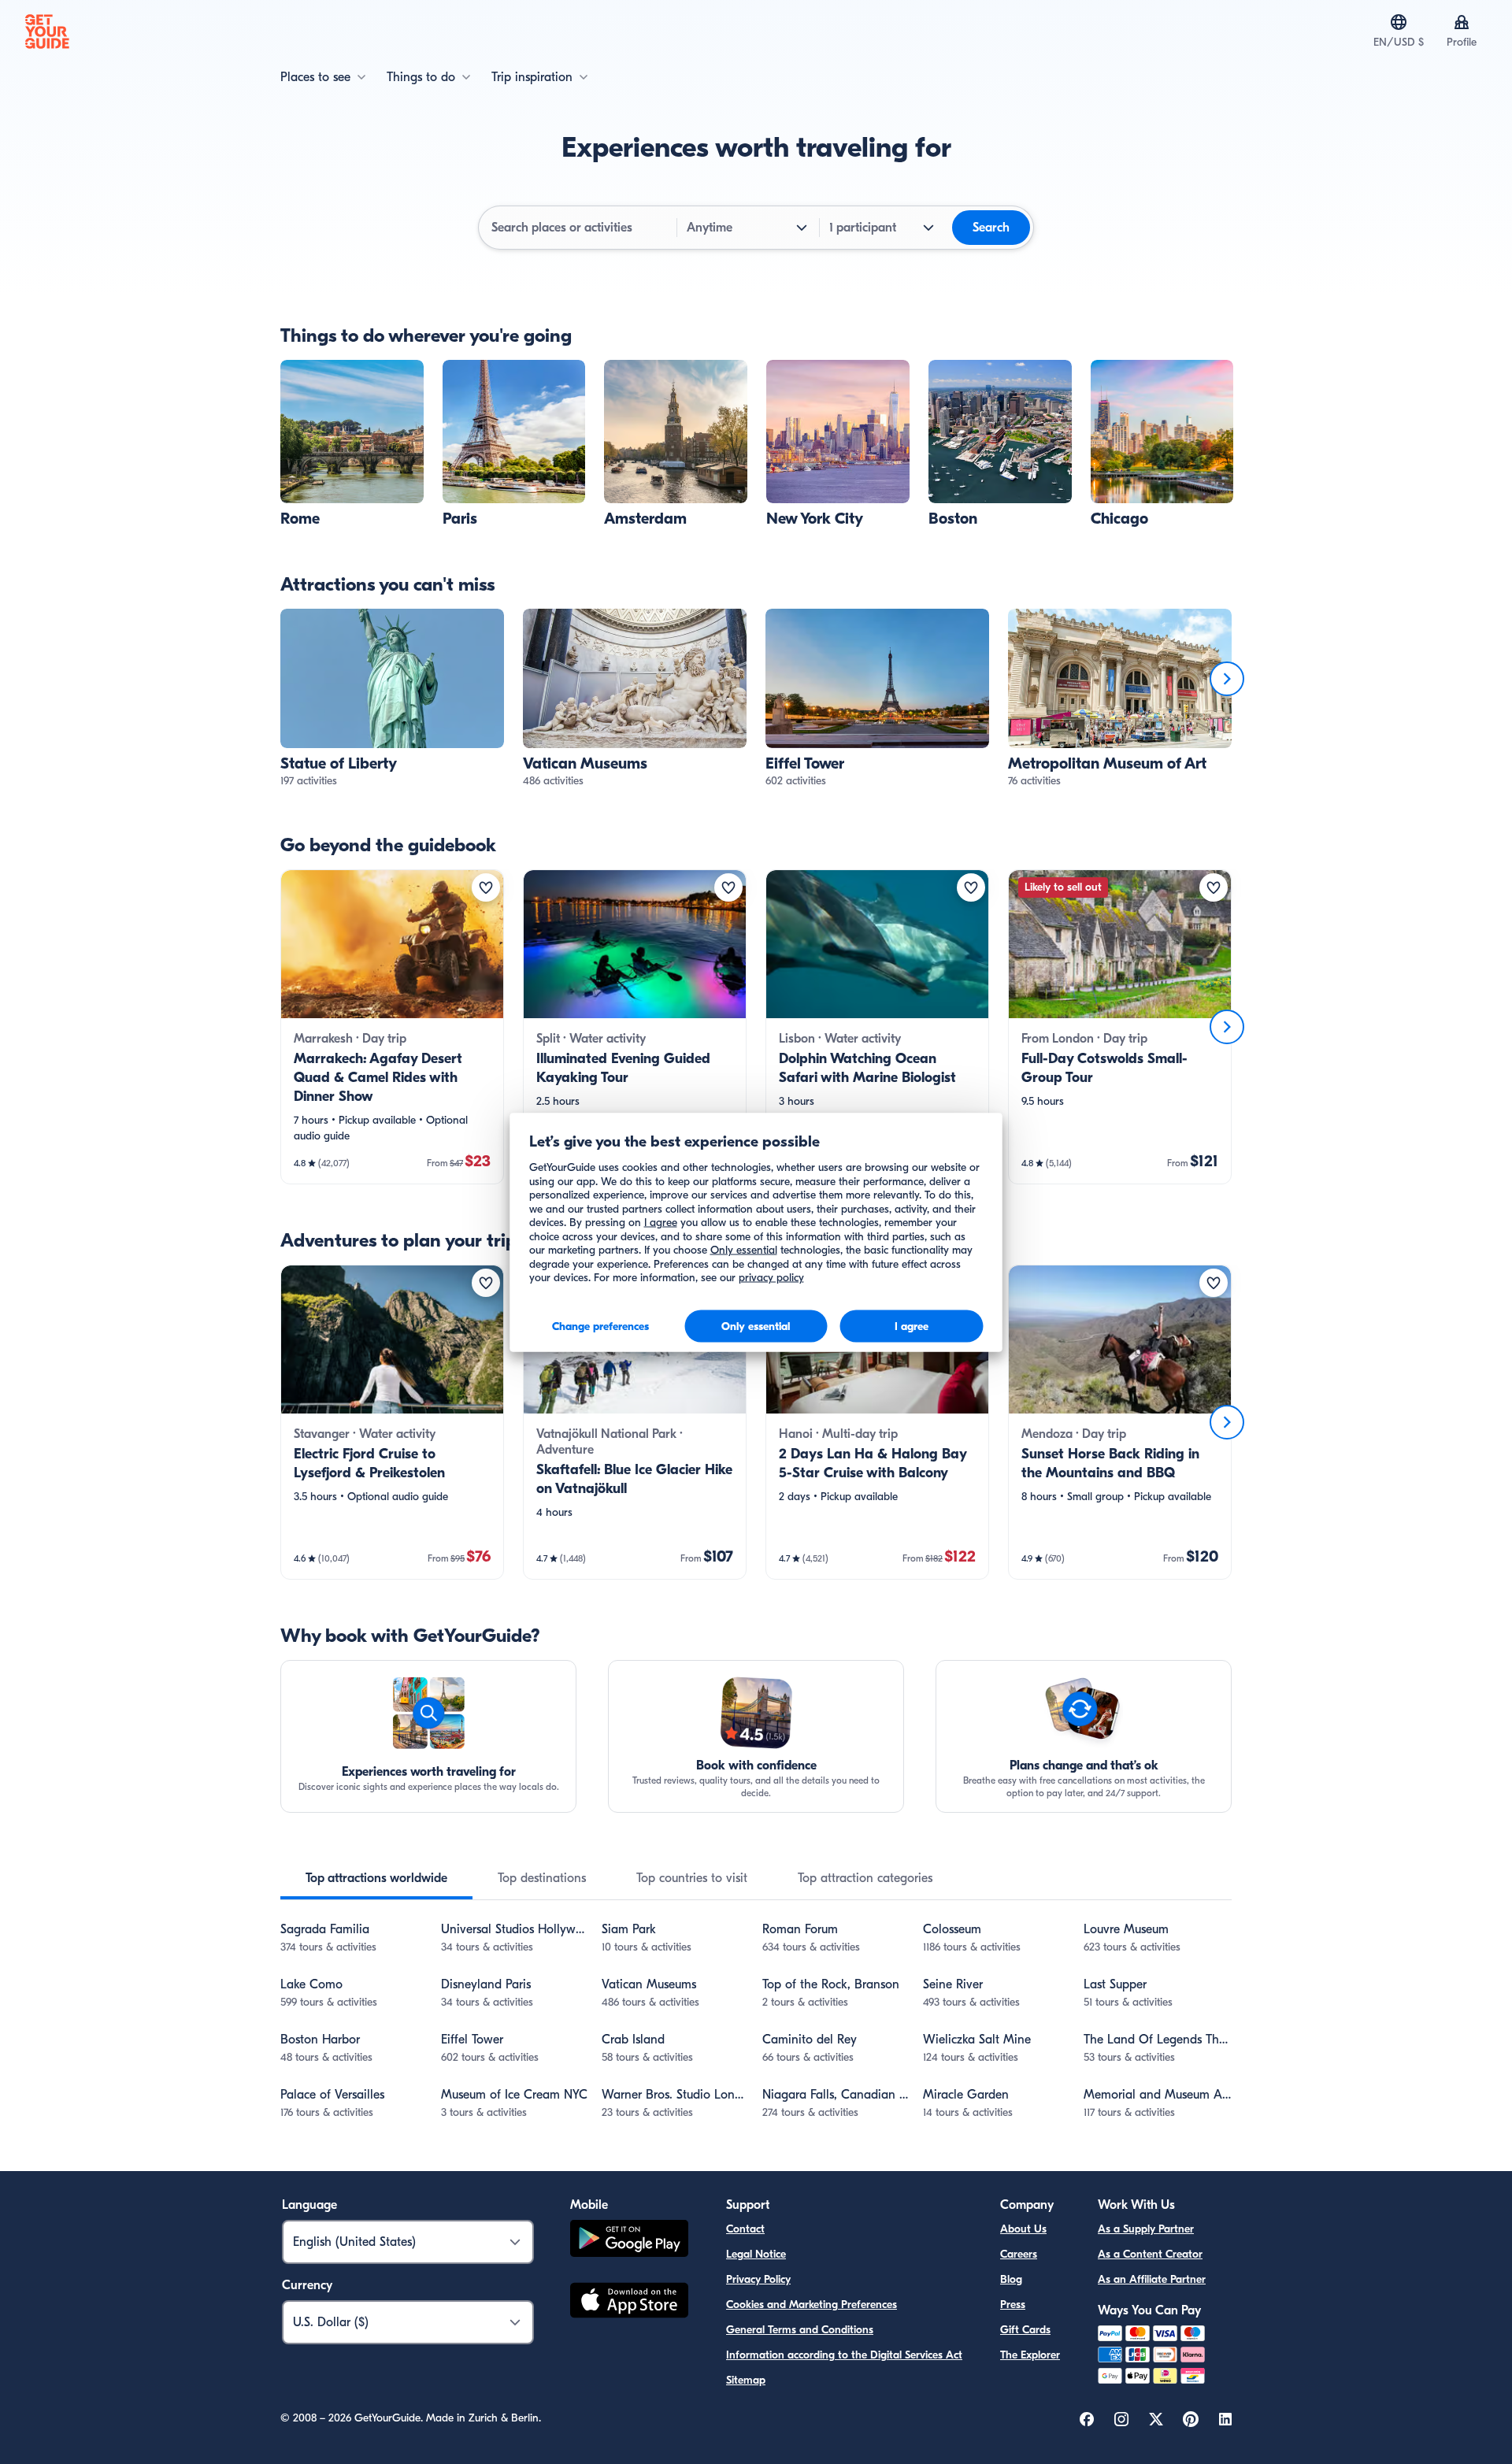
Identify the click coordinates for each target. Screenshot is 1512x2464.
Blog (1011, 2279)
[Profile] (1462, 22)
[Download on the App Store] (629, 2303)
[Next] (1227, 679)
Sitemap (746, 2380)
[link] (352, 444)
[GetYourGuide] (47, 31)
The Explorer (1030, 2355)
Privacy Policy (758, 2279)
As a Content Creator (1150, 2254)
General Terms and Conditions (800, 2330)
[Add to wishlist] (486, 887)
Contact (745, 2229)
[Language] (1399, 22)
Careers (1019, 2254)
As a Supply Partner (1146, 2229)
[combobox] (579, 228)
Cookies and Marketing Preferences (812, 2305)
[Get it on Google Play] (629, 2241)
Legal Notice (756, 2254)
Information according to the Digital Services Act (844, 2355)
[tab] (376, 1878)
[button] (352, 444)
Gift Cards (1025, 2330)
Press (1013, 2305)
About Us (1023, 2229)
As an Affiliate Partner (1152, 2279)
